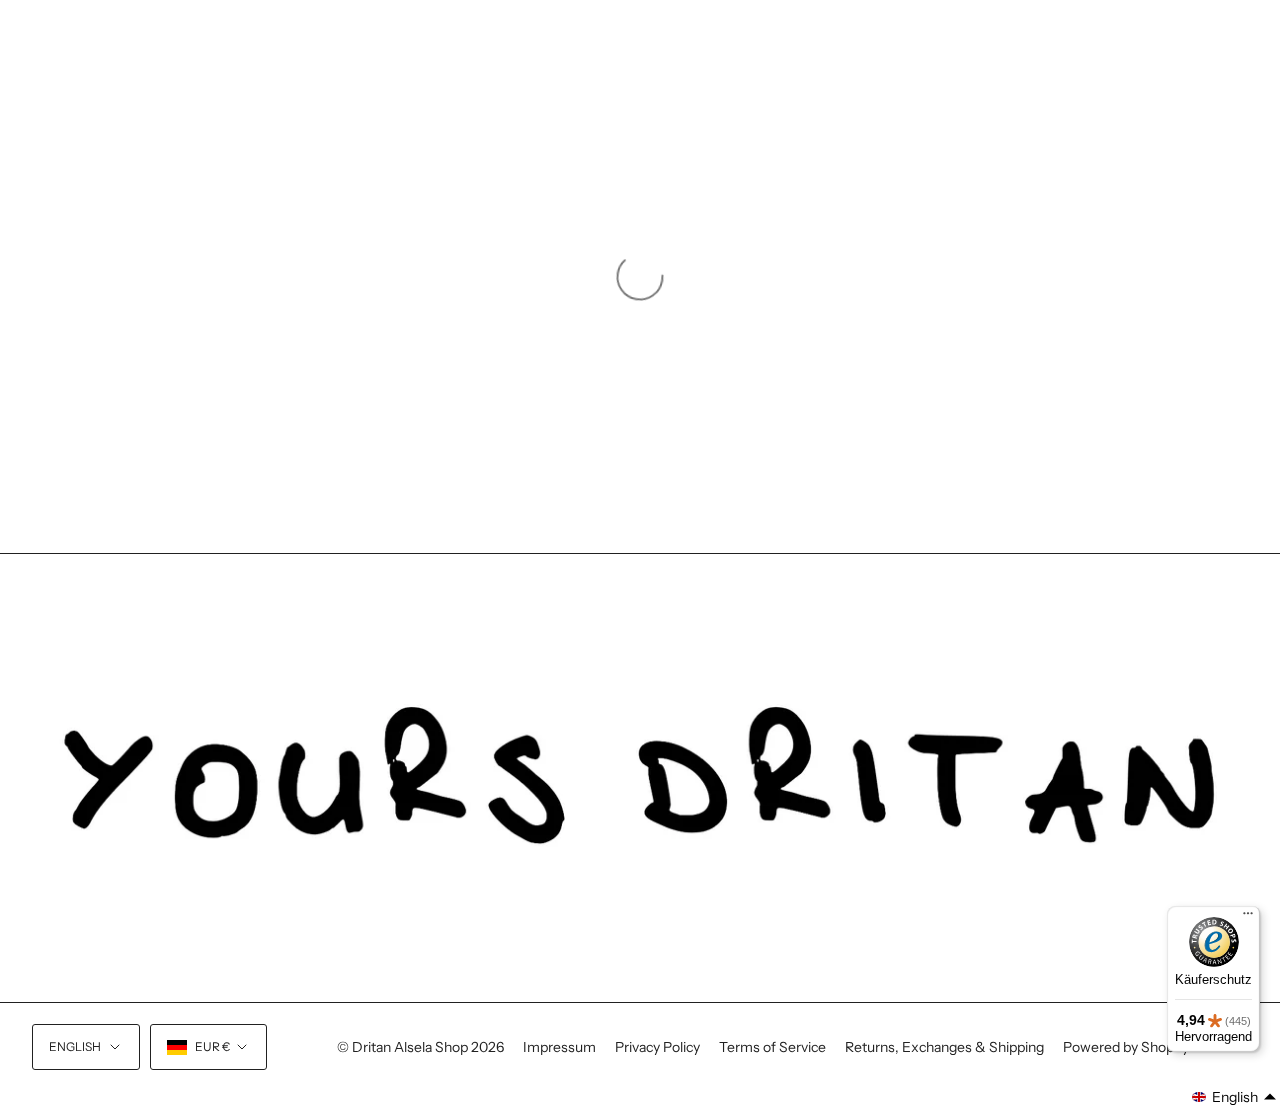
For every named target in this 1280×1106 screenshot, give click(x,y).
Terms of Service (772, 1047)
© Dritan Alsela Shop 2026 (420, 1047)
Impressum (559, 1047)
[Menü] (1248, 918)
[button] (1234, 1097)
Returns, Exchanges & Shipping (944, 1047)
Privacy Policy (657, 1047)
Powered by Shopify (1126, 1047)
